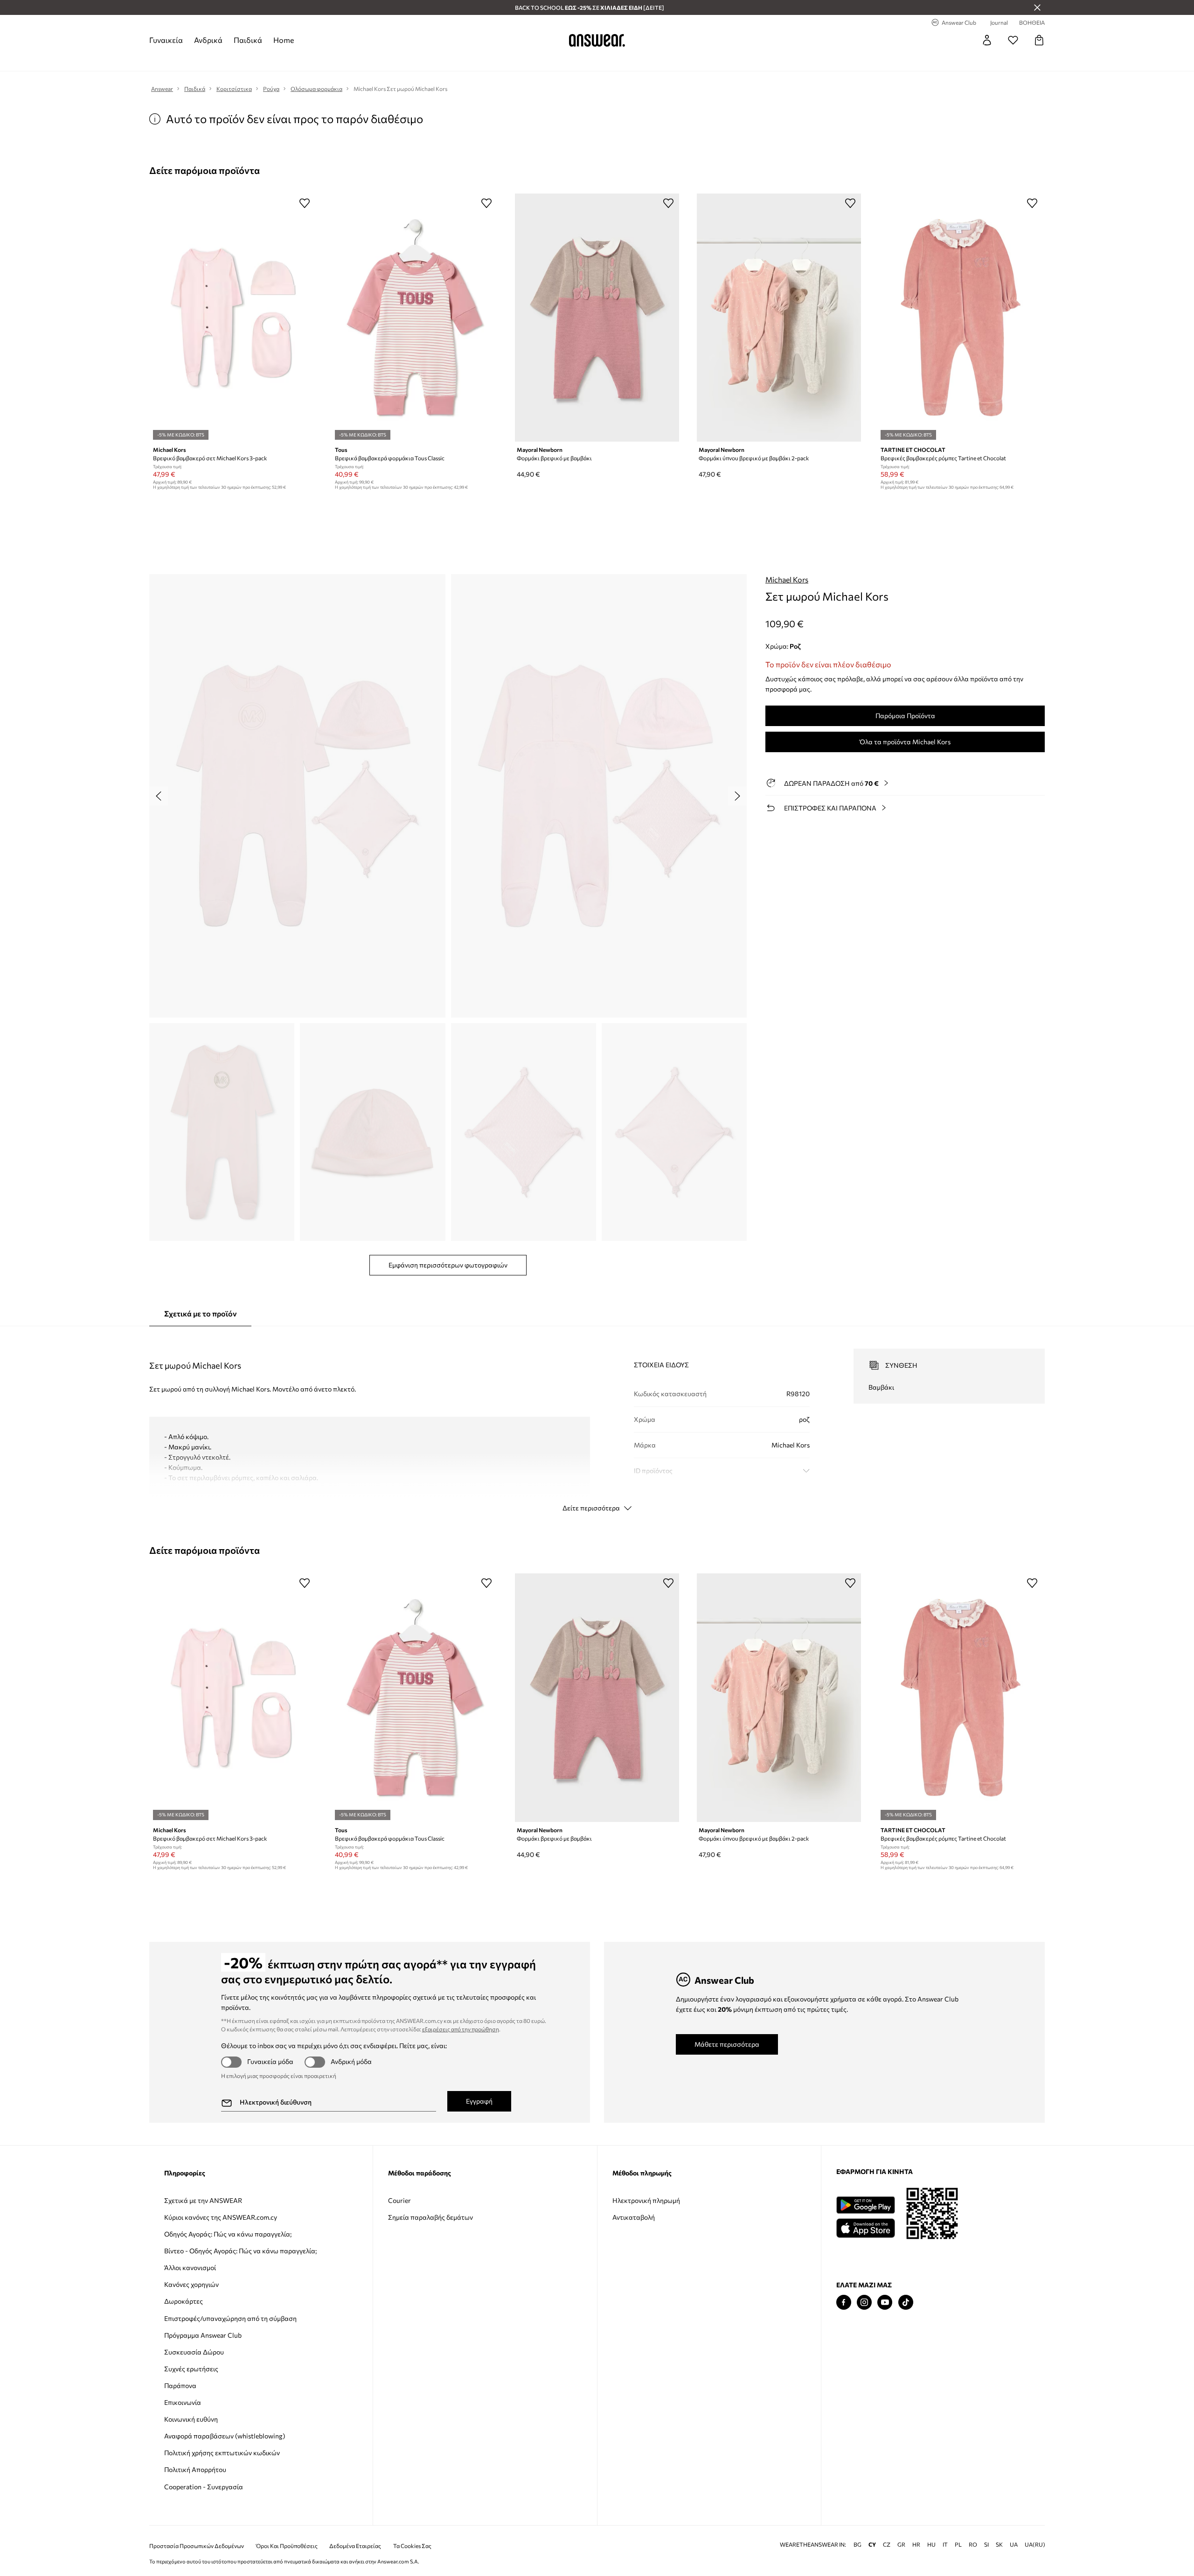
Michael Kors (787, 579)
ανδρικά (208, 40)
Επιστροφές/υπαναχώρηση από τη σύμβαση (230, 2318)
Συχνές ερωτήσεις (191, 2369)
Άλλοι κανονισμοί (190, 2268)
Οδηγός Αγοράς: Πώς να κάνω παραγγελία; (228, 2234)
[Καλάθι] (1039, 40)
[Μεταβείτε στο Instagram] (864, 2302)
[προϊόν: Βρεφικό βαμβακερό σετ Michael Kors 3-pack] (233, 318)
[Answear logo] (597, 40)
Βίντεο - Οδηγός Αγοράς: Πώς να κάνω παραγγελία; (240, 2251)
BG (857, 2545)
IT (945, 2545)
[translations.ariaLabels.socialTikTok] (906, 2302)
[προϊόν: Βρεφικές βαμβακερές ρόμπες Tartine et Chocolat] (961, 318)
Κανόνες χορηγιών (191, 2284)
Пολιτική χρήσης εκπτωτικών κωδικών (222, 2453)
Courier (399, 2200)
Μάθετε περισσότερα (727, 2044)
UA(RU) (1035, 2545)
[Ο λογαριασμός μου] (987, 40)
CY (872, 2545)
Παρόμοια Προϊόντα (905, 716)
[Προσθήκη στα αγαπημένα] (305, 203)
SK (999, 2545)
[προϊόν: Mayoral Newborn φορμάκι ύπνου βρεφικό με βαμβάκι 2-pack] (779, 318)
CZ (887, 2545)
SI (986, 2545)
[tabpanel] (597, 1422)
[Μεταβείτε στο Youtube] (885, 2302)
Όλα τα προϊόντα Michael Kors (905, 742)
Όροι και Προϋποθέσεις (287, 2546)
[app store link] (865, 2227)
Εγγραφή (479, 2101)
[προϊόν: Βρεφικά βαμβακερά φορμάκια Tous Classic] (415, 318)
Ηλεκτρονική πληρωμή (646, 2200)
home (284, 40)
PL (958, 2545)
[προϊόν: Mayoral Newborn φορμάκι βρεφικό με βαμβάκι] (597, 318)
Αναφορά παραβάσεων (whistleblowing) (225, 2436)
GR (901, 2545)
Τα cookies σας (412, 2546)
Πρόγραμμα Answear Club (203, 2335)
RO (973, 2545)
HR (916, 2545)
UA (1014, 2545)
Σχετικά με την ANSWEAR (203, 2200)
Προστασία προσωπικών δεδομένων (197, 2546)
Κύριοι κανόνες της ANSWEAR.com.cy (221, 2217)
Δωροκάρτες (184, 2301)
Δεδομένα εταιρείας (355, 2546)
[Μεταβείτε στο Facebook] (844, 2302)
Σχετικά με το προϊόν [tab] (200, 1313)
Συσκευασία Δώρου (194, 2352)
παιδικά (248, 40)
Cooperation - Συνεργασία (204, 2487)
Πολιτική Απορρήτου (195, 2469)
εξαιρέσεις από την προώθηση (461, 2029)
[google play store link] (865, 2205)
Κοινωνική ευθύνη (191, 2419)
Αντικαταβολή (634, 2217)
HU (931, 2545)
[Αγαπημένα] (1013, 40)
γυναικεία (166, 40)
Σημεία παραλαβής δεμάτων (430, 2217)
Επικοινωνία (183, 2402)
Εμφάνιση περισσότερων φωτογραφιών (448, 1265)
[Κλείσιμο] (1037, 7)
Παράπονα (180, 2386)
